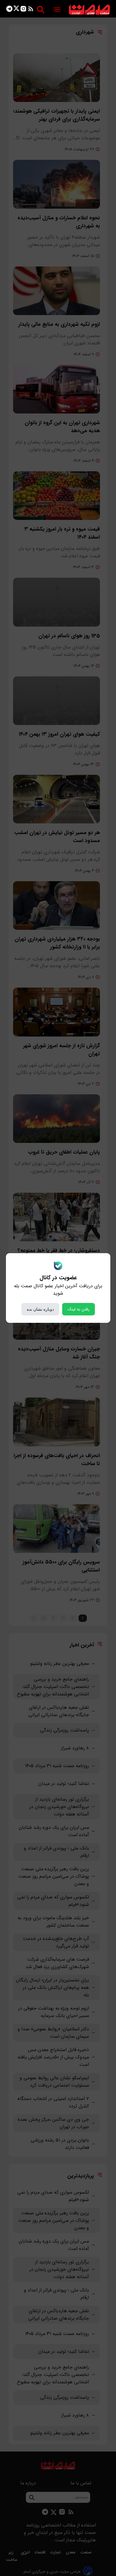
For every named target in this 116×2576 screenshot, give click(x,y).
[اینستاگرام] (23, 10)
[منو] (57, 10)
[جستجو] (41, 10)
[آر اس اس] (31, 10)
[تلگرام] (9, 10)
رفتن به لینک (79, 1309)
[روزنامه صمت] (89, 10)
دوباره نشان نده (40, 1309)
